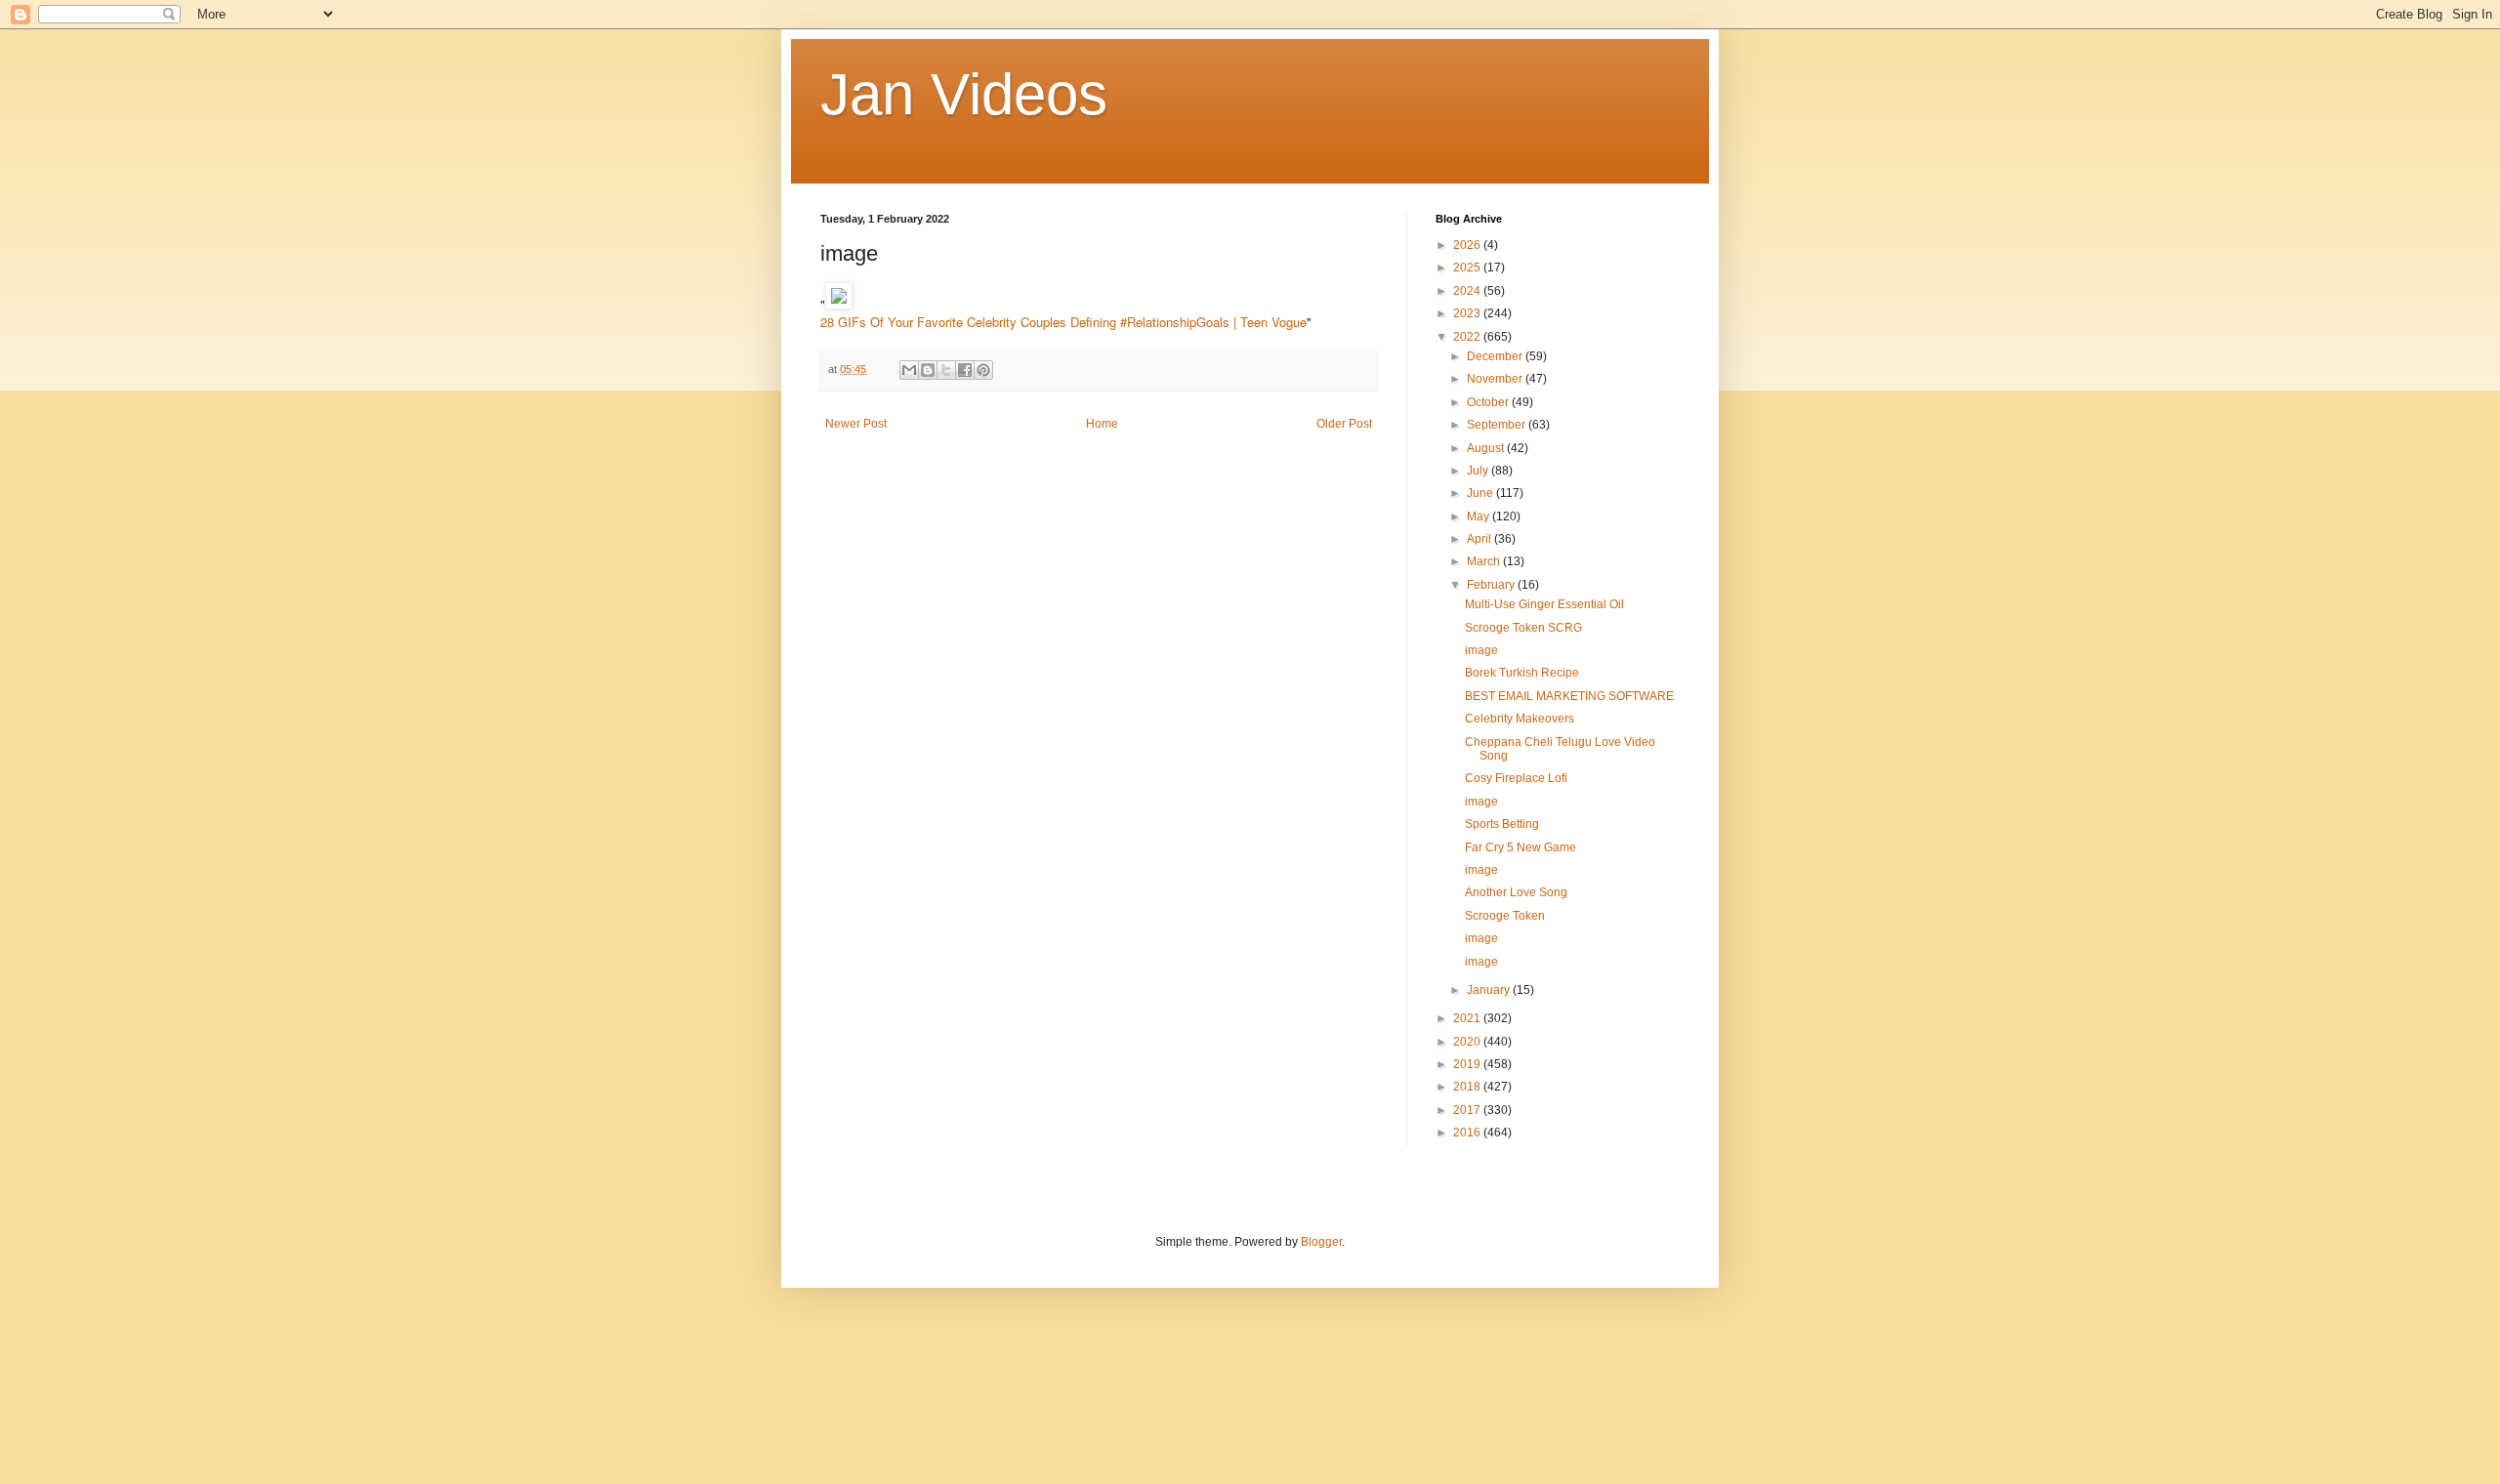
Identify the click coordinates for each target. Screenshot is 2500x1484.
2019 (1468, 1064)
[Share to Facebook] (965, 370)
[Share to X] (946, 370)
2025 (1468, 268)
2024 (1468, 291)
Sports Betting (1502, 824)
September (1498, 425)
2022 (1468, 337)
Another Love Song (1516, 892)
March (1485, 561)
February (1492, 585)
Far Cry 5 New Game (1521, 847)
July (1479, 471)
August (1487, 448)
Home (1102, 424)
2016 (1468, 1133)
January (1490, 990)
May (1479, 516)
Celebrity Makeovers (1520, 719)
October (1489, 402)
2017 (1468, 1110)
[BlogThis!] (928, 370)
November (1496, 379)
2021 (1468, 1018)
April (1480, 539)
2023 (1468, 313)
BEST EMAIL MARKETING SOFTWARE (1569, 696)
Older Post (1344, 424)
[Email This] (909, 370)
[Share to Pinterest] (983, 370)
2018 (1468, 1087)
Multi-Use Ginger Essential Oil (1544, 604)
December (1496, 356)
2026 (1468, 245)
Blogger (1321, 1242)
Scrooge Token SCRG (1523, 628)
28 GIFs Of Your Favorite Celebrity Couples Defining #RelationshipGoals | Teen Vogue (1063, 322)
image (1481, 650)
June (1481, 493)
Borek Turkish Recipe (1522, 673)
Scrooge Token (1505, 916)
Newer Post (856, 424)
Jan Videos (964, 94)
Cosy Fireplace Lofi (1516, 778)
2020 (1468, 1042)
